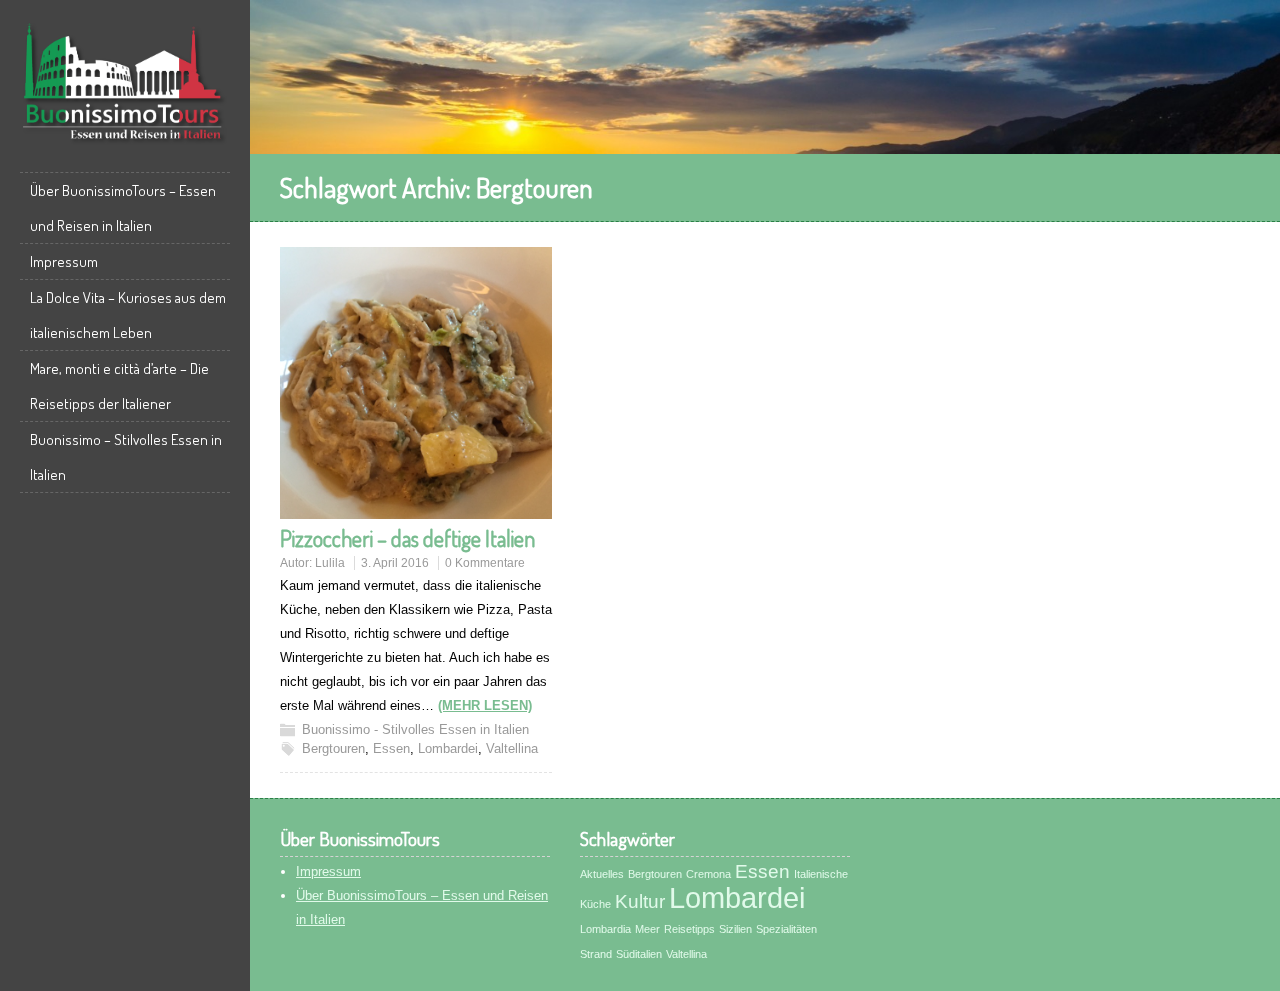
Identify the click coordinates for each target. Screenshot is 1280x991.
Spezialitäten (786, 929)
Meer (647, 929)
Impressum (64, 261)
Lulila (330, 563)
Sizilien (735, 929)
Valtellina (512, 748)
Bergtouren (333, 748)
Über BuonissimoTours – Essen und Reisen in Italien (123, 208)
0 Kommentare (485, 563)
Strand (596, 954)
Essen (391, 748)
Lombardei (448, 748)
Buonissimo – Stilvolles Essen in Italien (126, 457)
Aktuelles (602, 874)
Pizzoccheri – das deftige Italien (407, 538)
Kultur (640, 901)
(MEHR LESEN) (485, 705)
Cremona (708, 874)
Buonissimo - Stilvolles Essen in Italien (415, 729)
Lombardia (605, 929)
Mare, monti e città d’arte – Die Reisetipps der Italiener (119, 386)
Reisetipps (689, 929)
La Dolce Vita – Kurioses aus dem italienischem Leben (128, 315)
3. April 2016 (395, 563)
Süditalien (639, 954)
